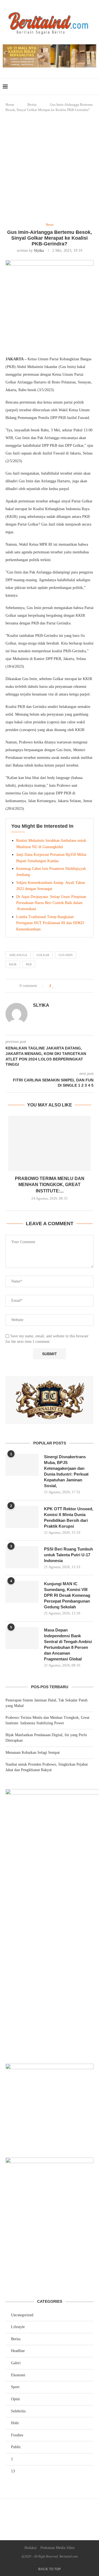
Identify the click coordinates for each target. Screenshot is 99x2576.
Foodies (17, 2435)
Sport (15, 2387)
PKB (29, 964)
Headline (18, 2351)
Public (16, 2447)
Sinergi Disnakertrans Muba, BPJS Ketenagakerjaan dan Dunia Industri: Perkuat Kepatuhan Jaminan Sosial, (66, 1471)
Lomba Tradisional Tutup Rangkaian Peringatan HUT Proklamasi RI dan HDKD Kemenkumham (50, 923)
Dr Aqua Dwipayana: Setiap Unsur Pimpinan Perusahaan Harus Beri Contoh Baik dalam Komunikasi (51, 903)
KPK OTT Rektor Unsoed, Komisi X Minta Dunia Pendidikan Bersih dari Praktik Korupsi (69, 1517)
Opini (15, 2399)
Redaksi (31, 2548)
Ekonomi (18, 2375)
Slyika (39, 251)
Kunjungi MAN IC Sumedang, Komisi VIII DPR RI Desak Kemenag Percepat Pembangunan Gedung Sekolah (67, 1595)
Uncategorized (22, 2315)
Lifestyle (18, 2327)
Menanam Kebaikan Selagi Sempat (33, 1753)
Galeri (16, 2363)
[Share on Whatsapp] (71, 986)
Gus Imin (66, 955)
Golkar (43, 955)
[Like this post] (53, 986)
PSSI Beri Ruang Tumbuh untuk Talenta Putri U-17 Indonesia (68, 1555)
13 (13, 2471)
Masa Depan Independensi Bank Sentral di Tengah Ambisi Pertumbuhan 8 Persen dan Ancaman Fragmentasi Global (68, 1644)
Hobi (15, 2423)
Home (10, 105)
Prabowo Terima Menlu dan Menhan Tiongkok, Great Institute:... (50, 1185)
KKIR (13, 964)
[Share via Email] (77, 986)
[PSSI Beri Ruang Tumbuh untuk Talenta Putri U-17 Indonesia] (22, 1557)
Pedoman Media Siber (58, 2548)
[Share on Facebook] (59, 986)
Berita (32, 105)
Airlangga (18, 955)
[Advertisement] (50, 168)
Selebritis (18, 2411)
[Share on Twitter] (65, 986)
